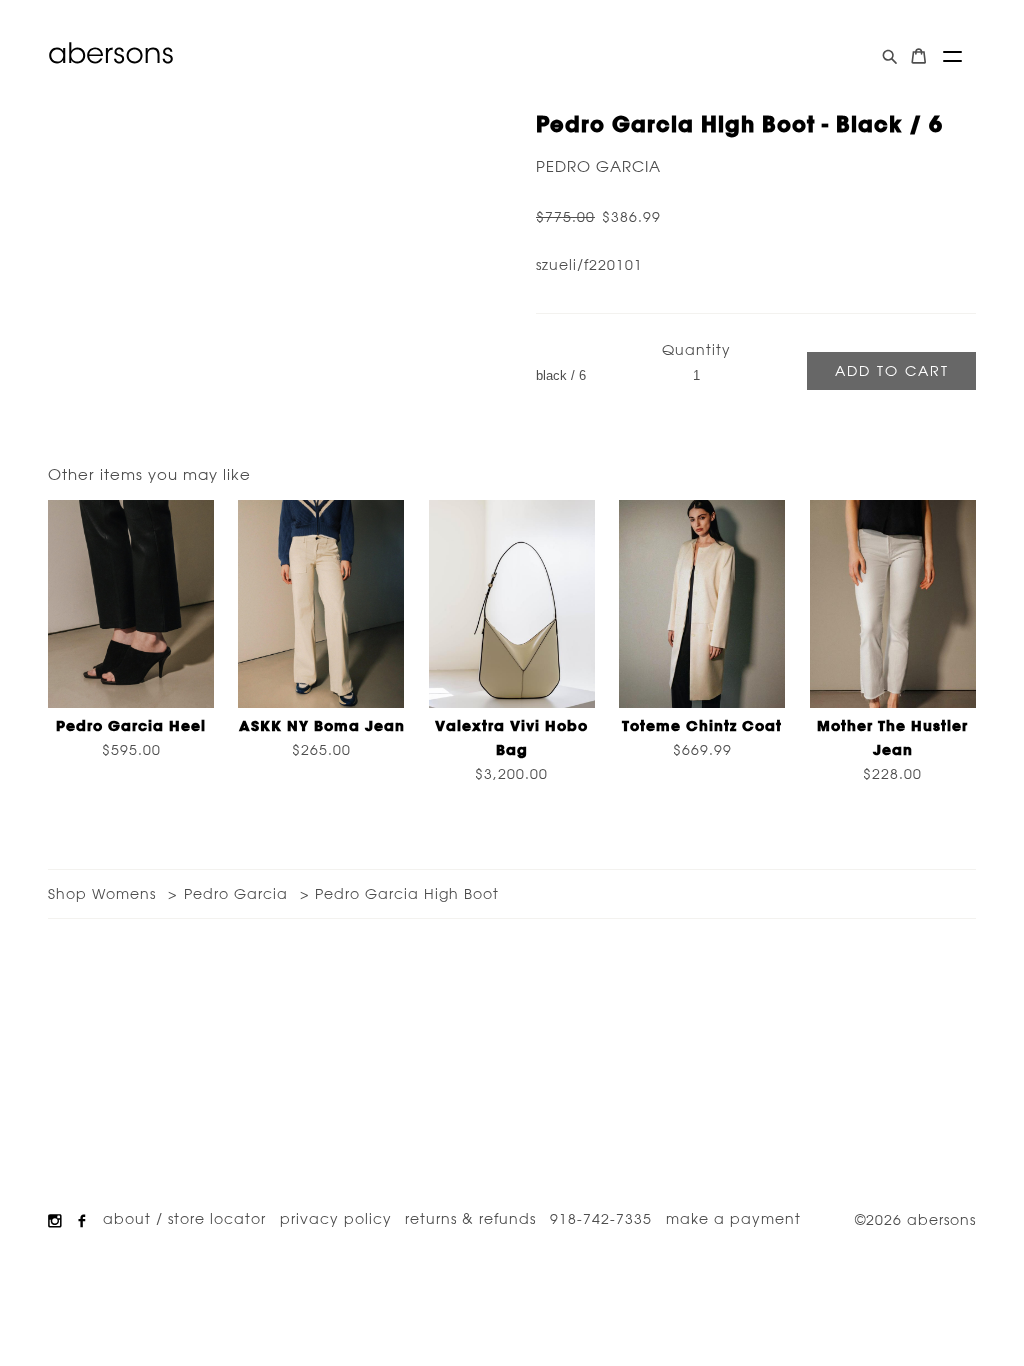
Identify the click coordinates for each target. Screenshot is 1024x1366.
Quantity (696, 350)
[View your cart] (918, 56)
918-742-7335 (601, 1219)
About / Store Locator (184, 1219)
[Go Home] (111, 53)
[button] (952, 56)
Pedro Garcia (598, 166)
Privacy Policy (336, 1219)
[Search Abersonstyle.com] (889, 56)
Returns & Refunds (470, 1219)
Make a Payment (733, 1219)
